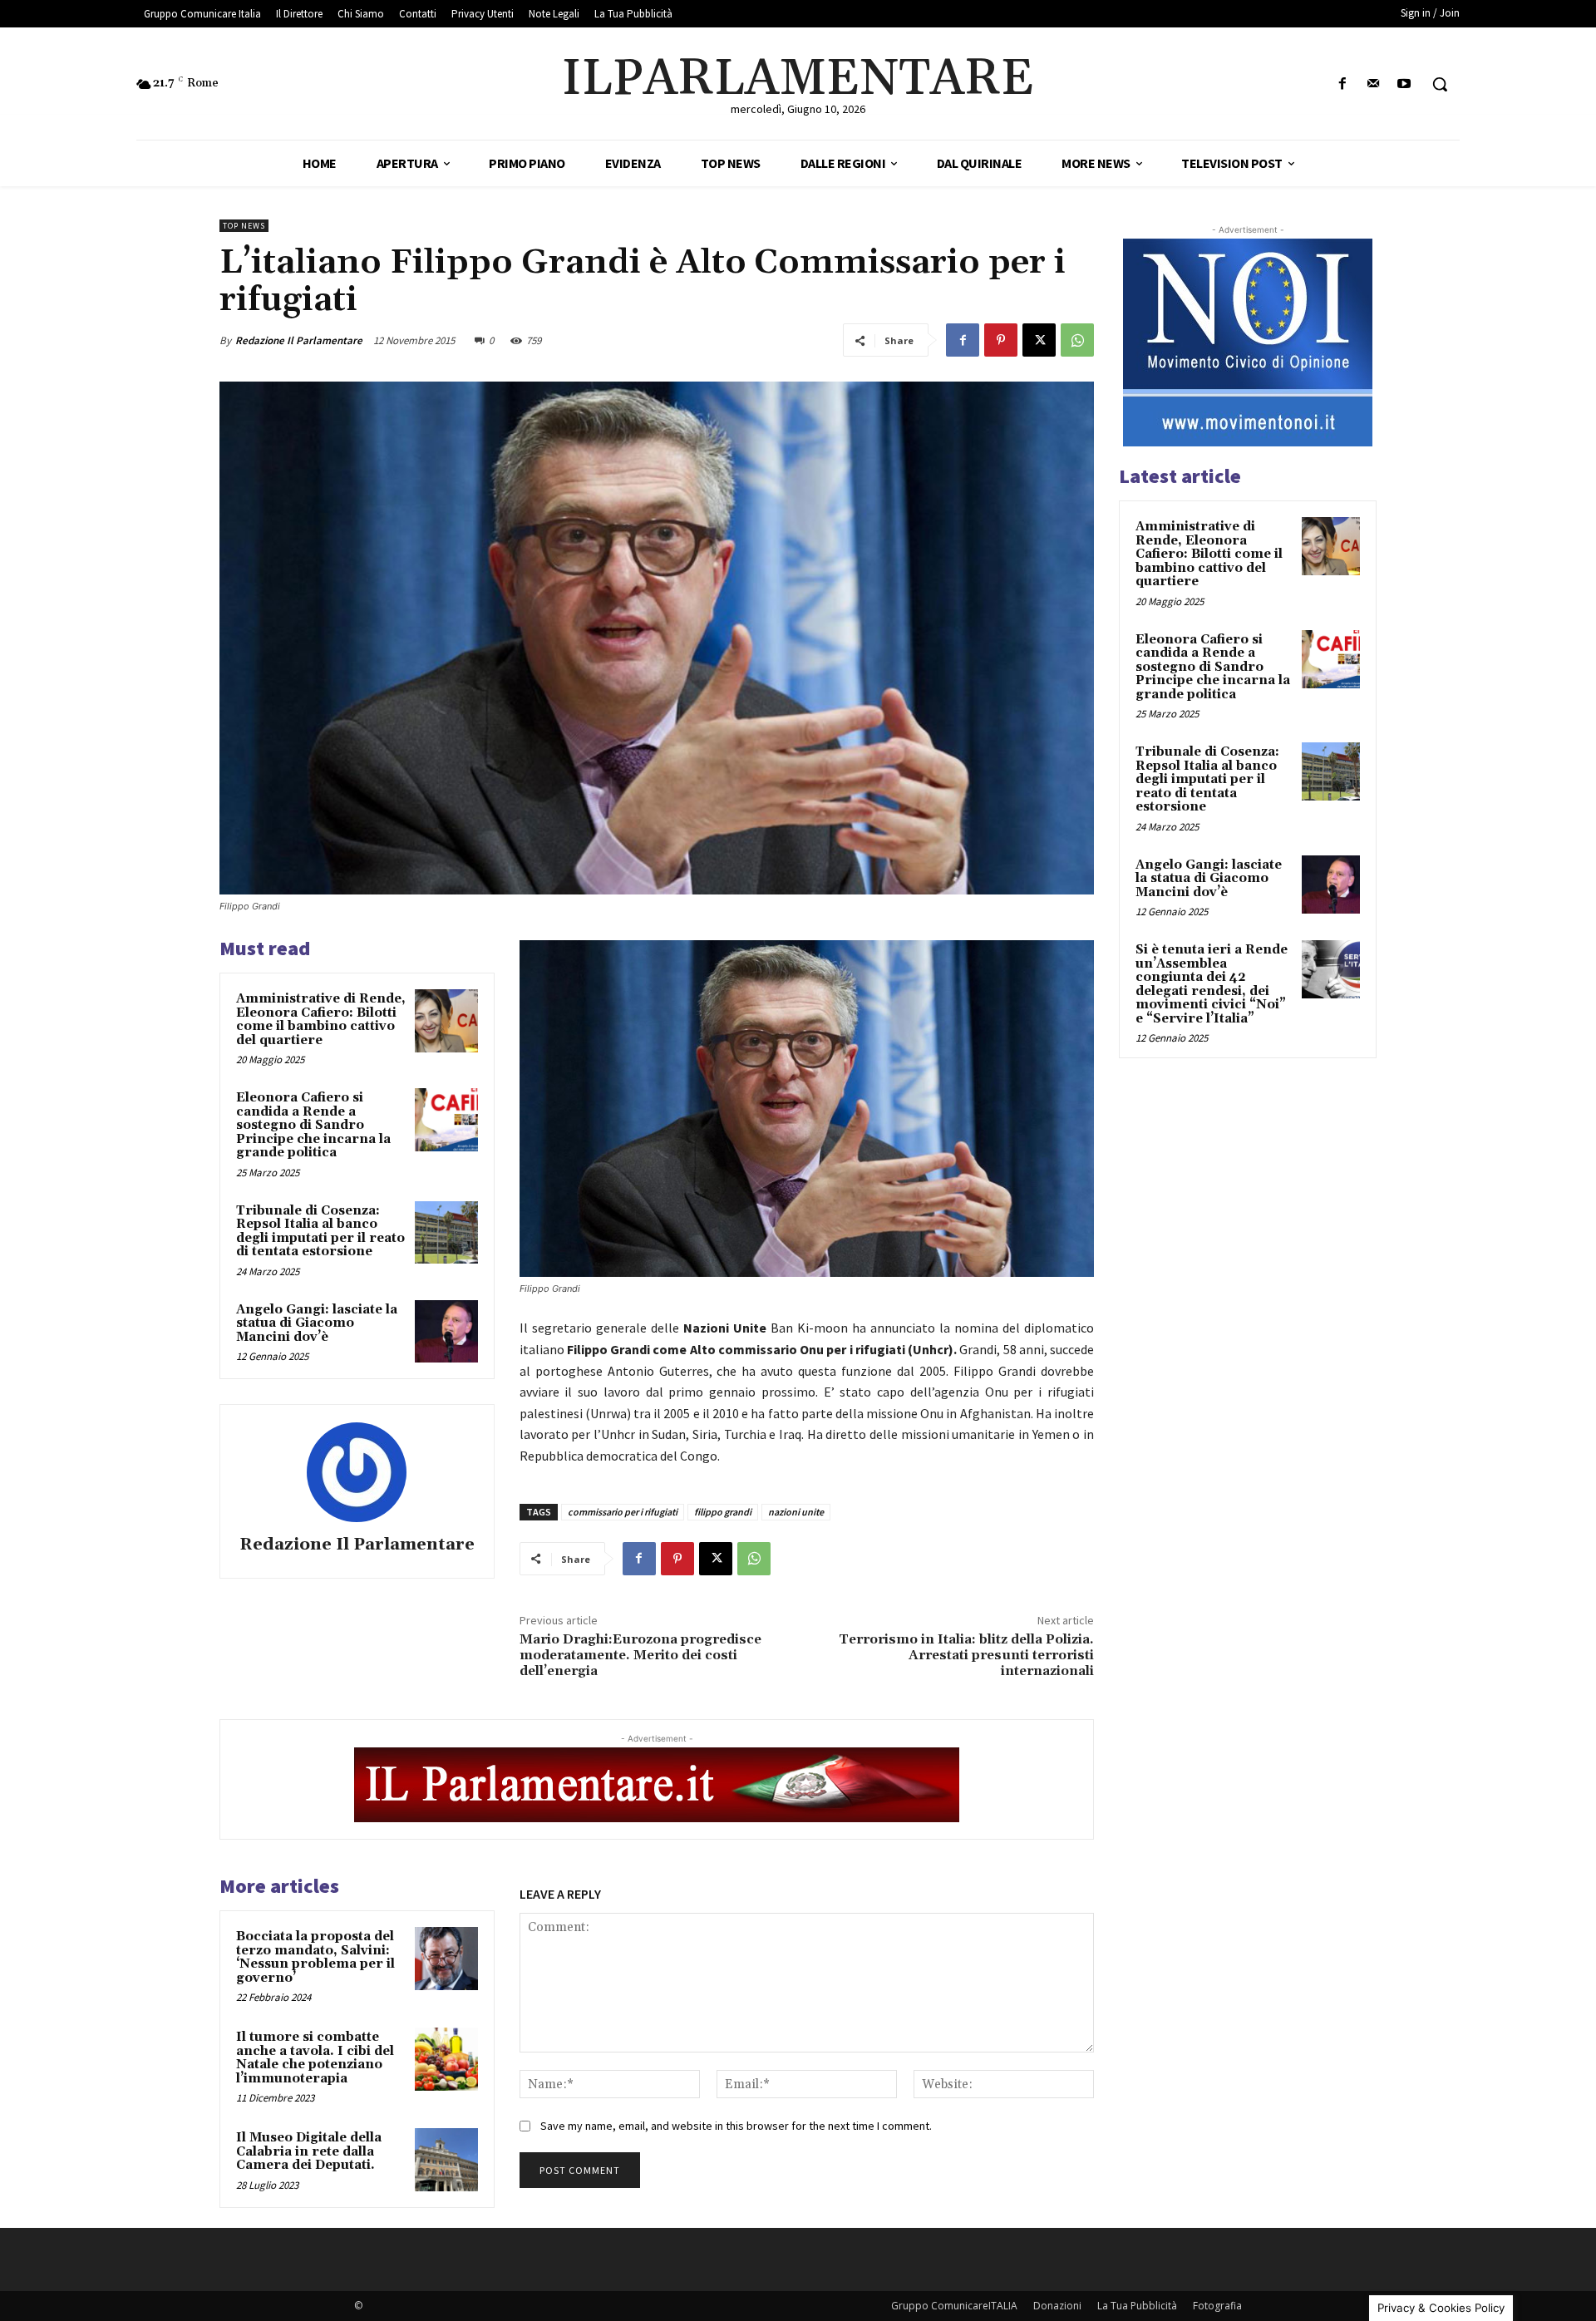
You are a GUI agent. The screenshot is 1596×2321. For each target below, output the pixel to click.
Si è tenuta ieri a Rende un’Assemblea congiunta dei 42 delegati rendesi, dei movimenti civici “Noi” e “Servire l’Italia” (1212, 984)
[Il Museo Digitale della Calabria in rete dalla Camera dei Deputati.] (446, 2160)
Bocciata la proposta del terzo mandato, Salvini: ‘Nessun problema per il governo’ (315, 1957)
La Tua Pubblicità (1137, 2306)
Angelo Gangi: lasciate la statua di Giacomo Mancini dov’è (317, 1323)
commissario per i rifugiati (623, 1512)
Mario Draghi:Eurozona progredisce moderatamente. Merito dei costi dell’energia (640, 1655)
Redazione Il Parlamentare (299, 340)
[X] (1039, 340)
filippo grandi (723, 1512)
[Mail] (1374, 84)
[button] (1440, 84)
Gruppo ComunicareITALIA (954, 2306)
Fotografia (1217, 2306)
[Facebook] (1342, 84)
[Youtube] (1404, 84)
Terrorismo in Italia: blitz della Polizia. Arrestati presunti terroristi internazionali (966, 1655)
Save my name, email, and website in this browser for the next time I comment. (736, 2126)
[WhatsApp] (1077, 340)
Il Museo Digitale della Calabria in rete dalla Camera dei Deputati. (309, 2151)
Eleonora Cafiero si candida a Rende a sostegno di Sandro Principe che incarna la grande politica (313, 1125)
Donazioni (1057, 2306)
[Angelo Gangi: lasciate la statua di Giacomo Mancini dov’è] (446, 1332)
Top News (244, 226)
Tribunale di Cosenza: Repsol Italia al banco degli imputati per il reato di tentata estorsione (320, 1232)
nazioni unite (796, 1512)
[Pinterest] (1001, 340)
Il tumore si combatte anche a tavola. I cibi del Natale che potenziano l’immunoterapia (315, 2058)
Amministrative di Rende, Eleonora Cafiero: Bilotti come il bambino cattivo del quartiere (321, 1020)
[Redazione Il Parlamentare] (357, 1472)
